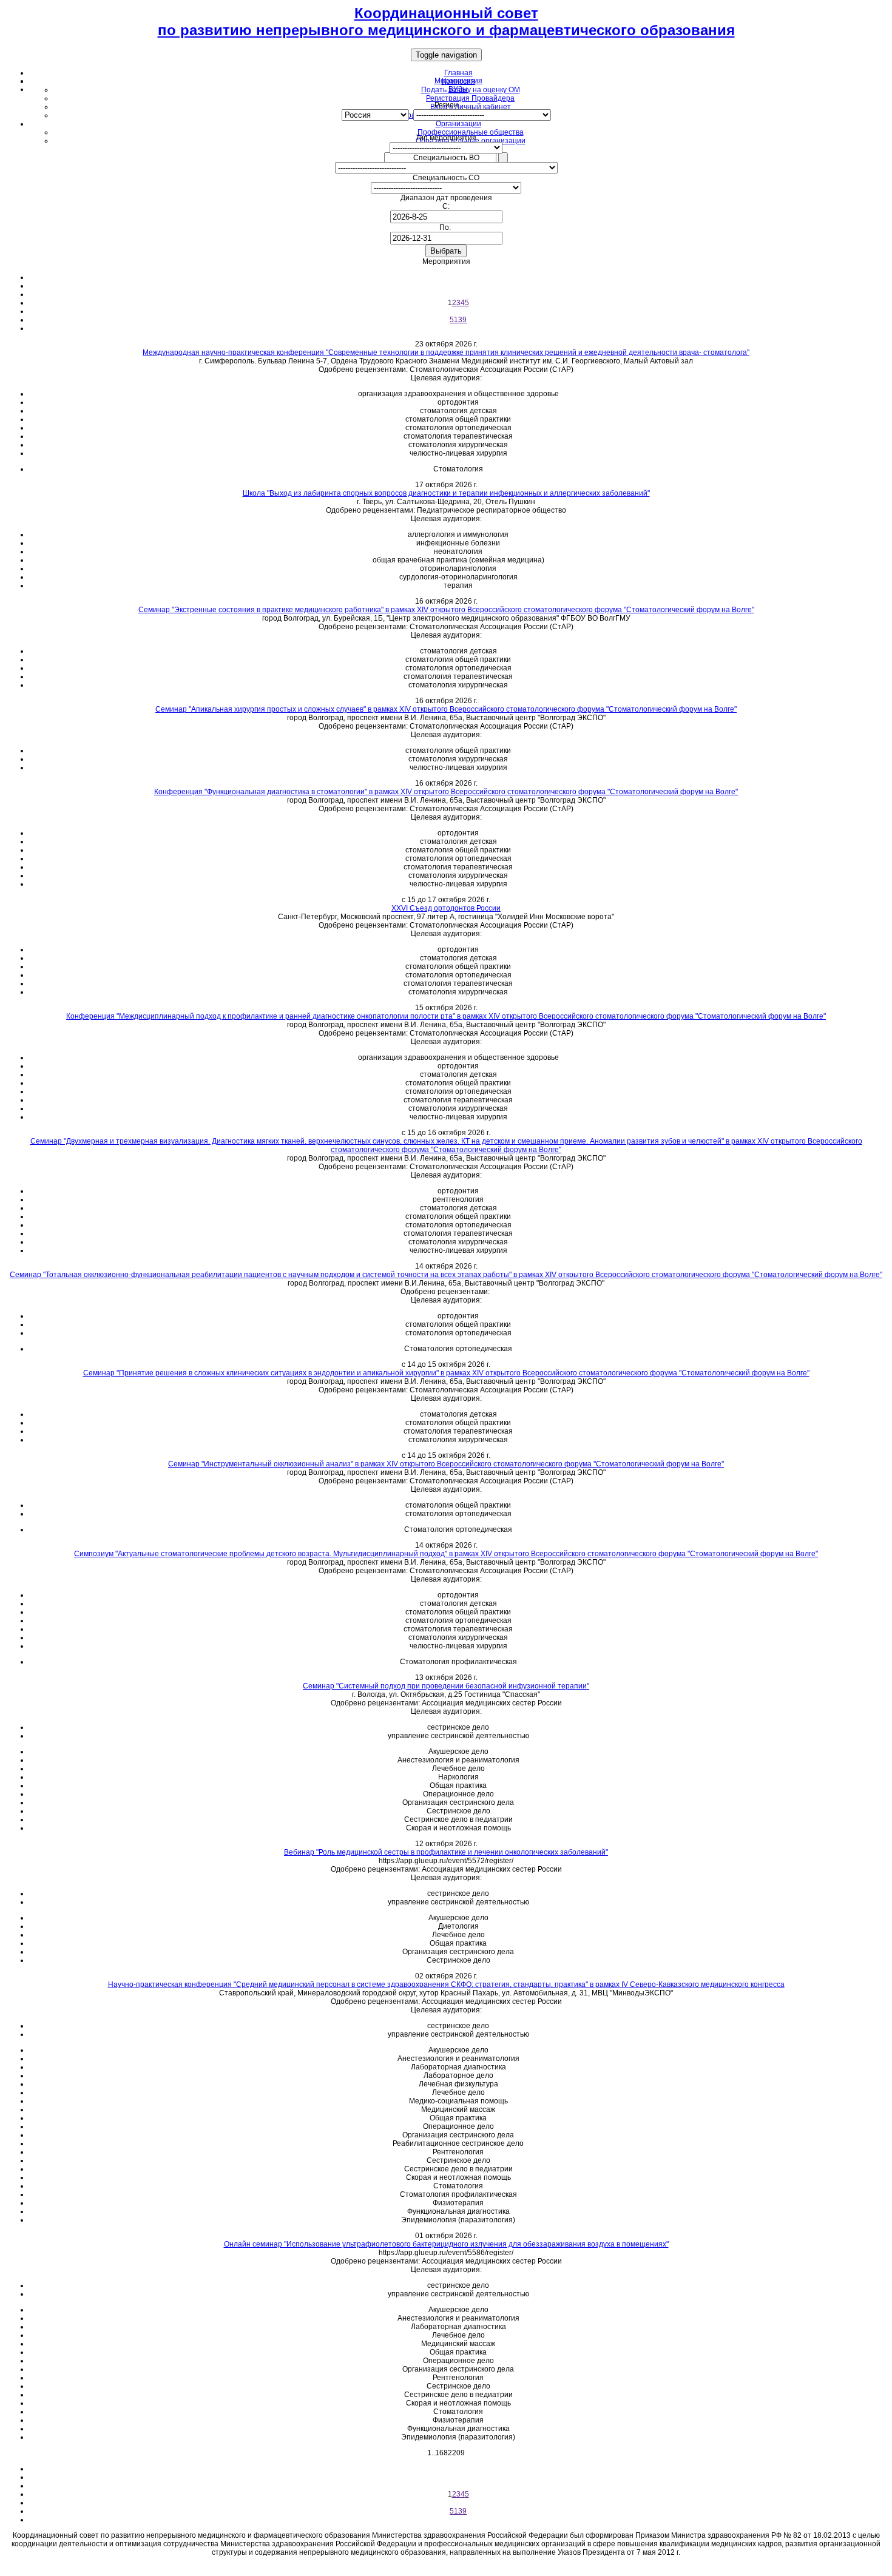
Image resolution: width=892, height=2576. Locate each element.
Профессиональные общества (471, 132)
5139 (458, 320)
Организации (458, 124)
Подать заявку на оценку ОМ (471, 90)
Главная (458, 73)
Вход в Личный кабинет (471, 107)
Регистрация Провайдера (470, 98)
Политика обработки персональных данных (446, 2567)
